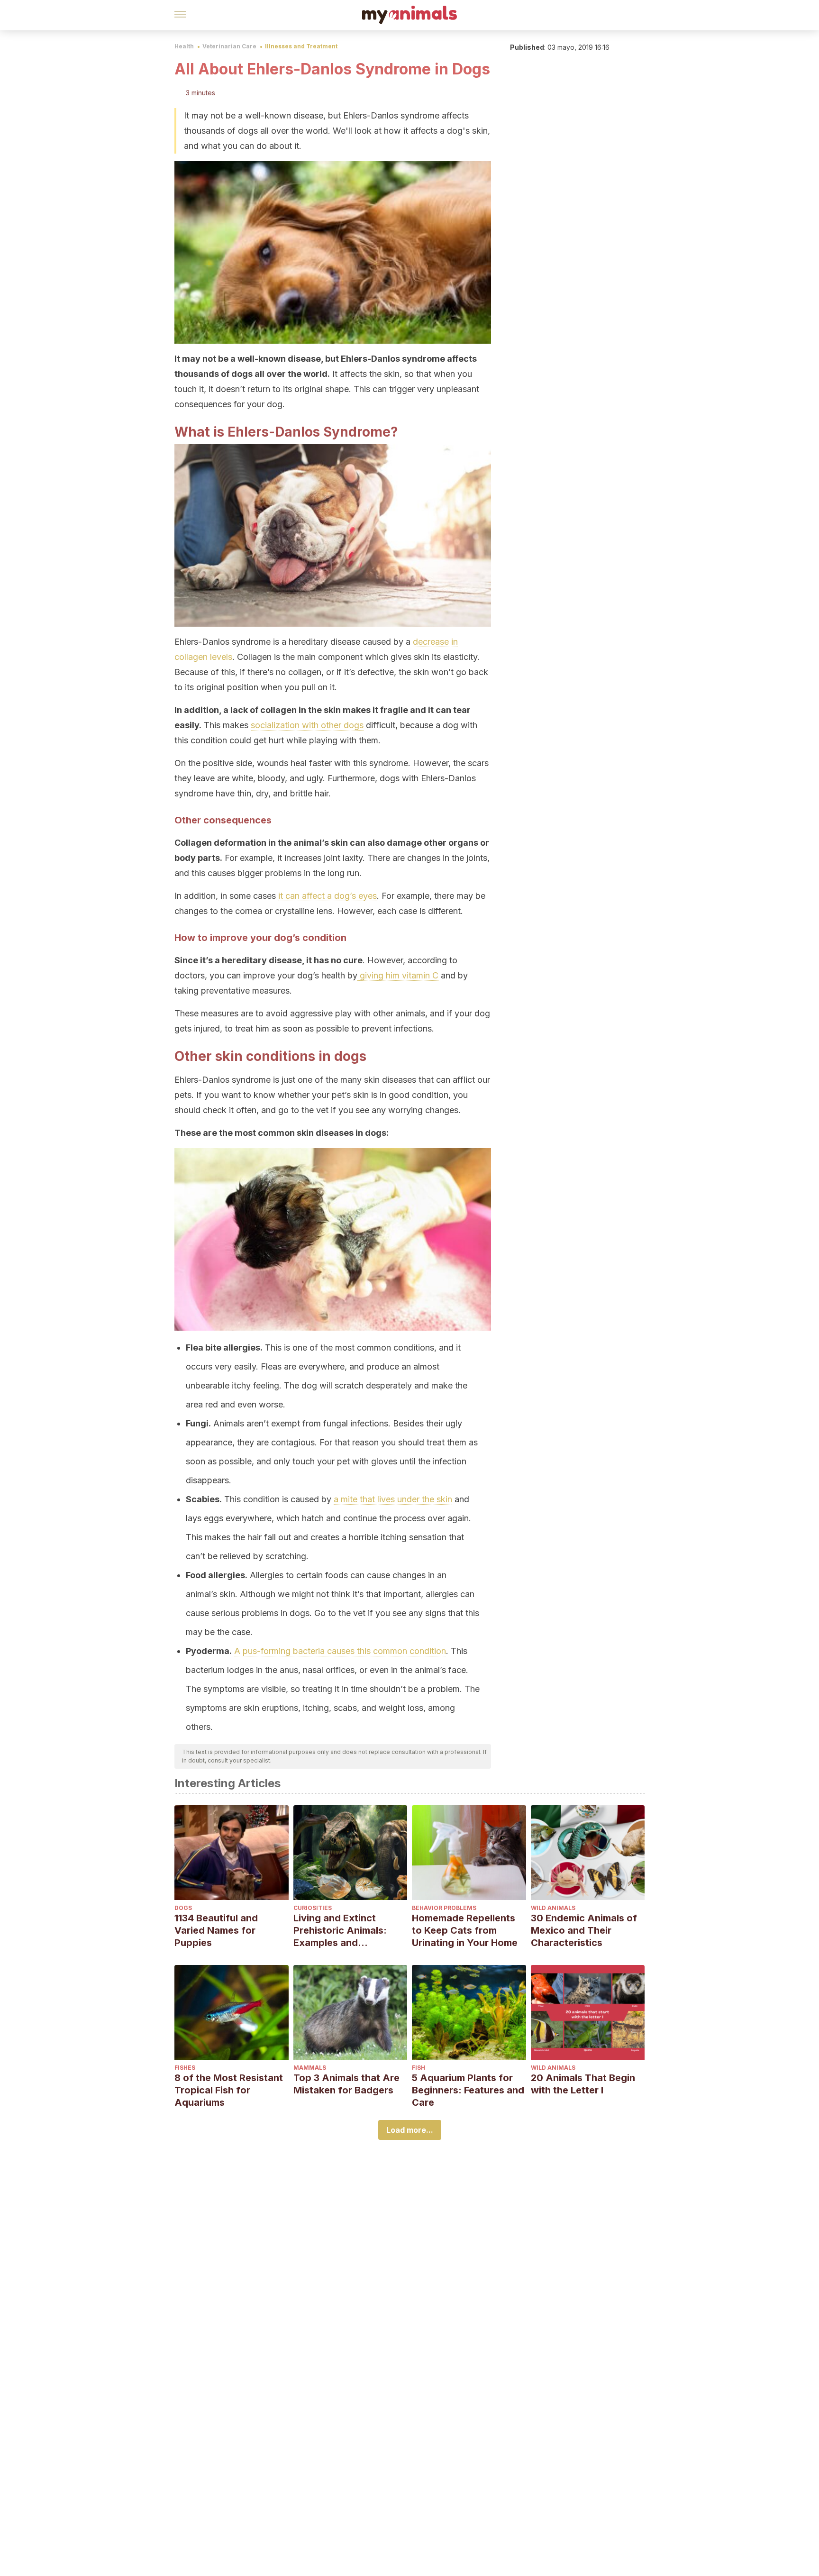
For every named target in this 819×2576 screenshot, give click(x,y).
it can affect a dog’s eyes (328, 896)
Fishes (185, 2068)
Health (184, 46)
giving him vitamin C (398, 975)
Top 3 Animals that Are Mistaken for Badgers (346, 2084)
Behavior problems (444, 1908)
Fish (419, 2068)
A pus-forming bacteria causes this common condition (340, 1651)
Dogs (183, 1908)
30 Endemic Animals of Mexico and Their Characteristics (584, 1930)
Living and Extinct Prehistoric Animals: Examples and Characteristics (340, 1931)
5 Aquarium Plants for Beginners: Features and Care (468, 2090)
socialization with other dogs (307, 725)
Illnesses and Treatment (301, 46)
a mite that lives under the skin (393, 1499)
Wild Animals (553, 1908)
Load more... (410, 2130)
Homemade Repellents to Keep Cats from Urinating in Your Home (465, 1930)
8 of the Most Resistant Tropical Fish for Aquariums (229, 2090)
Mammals (310, 2068)
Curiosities (313, 1908)
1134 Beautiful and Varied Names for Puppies (216, 1930)
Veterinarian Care (229, 46)
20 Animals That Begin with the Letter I (583, 2084)
